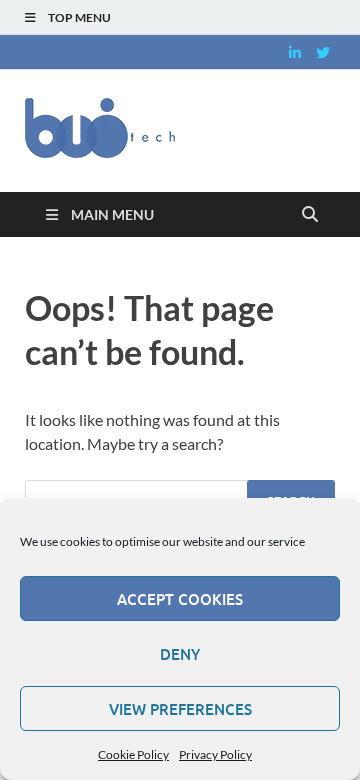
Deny (180, 654)
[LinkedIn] (295, 52)
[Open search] (310, 215)
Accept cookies (180, 599)
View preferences (180, 709)
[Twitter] (323, 52)
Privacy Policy (215, 754)
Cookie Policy (133, 754)
